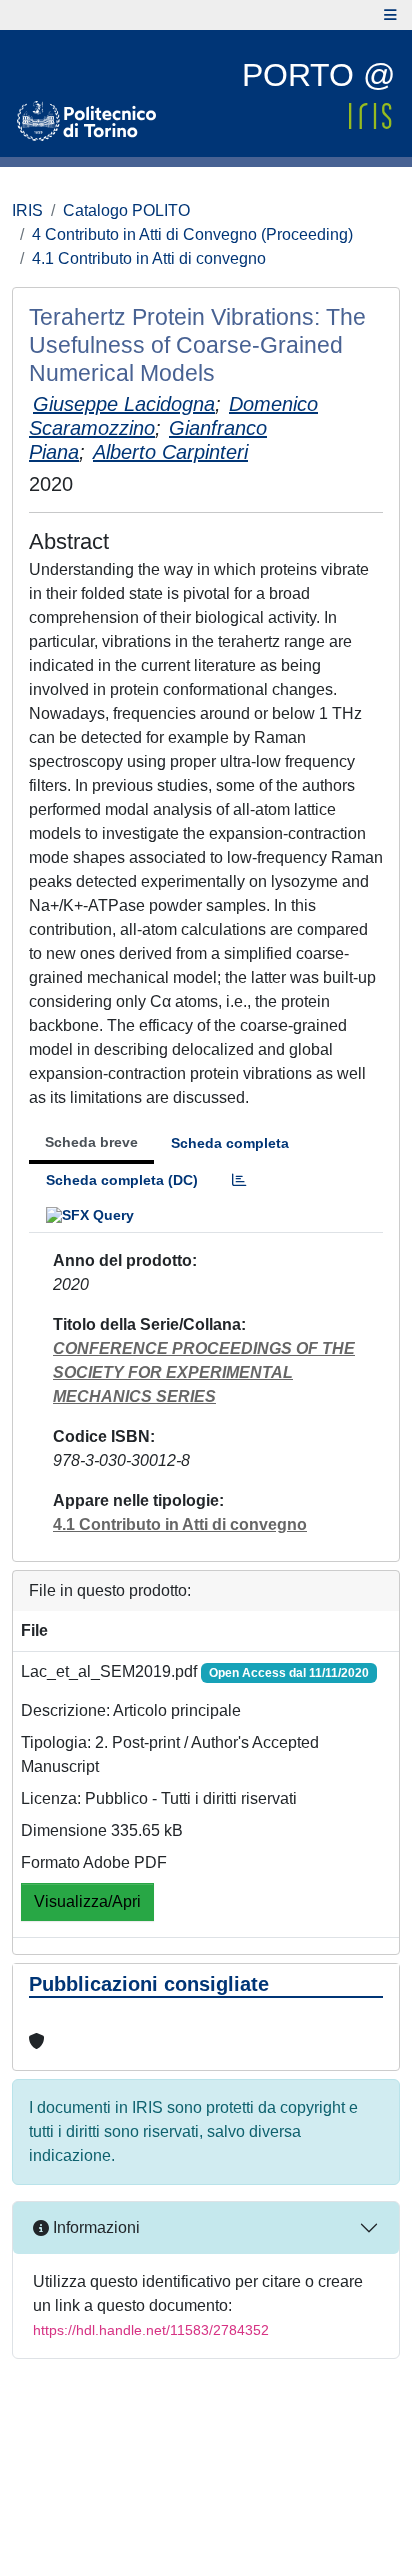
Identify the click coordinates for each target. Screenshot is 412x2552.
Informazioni (94, 2227)
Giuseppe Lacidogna (124, 404)
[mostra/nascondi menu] (390, 15)
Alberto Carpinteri (170, 452)
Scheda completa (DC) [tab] (122, 1180)
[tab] (239, 1180)
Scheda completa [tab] (230, 1143)
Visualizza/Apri (87, 1901)
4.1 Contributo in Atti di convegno (149, 258)
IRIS (27, 210)
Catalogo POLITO (126, 210)
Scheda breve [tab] (91, 1142)
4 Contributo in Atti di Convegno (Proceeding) (192, 234)
